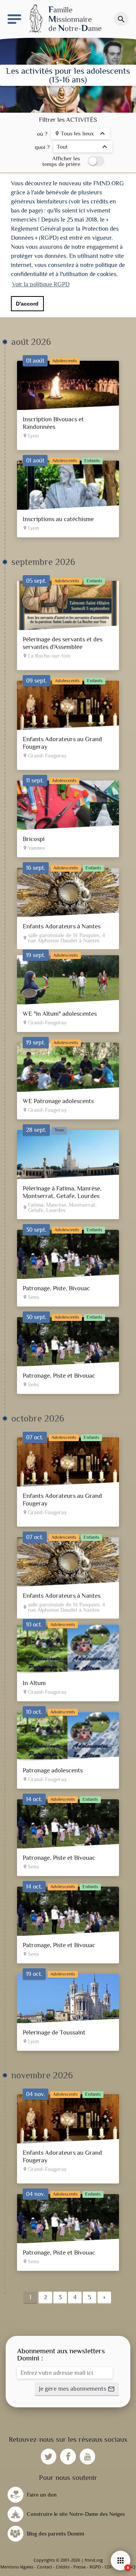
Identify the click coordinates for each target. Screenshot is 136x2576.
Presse (80, 2567)
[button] (77, 2389)
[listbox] (80, 134)
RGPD (95, 2567)
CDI (108, 2567)
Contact (45, 2567)
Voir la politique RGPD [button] (41, 284)
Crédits (63, 2567)
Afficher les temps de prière (61, 161)
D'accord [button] (27, 304)
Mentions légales (17, 2567)
